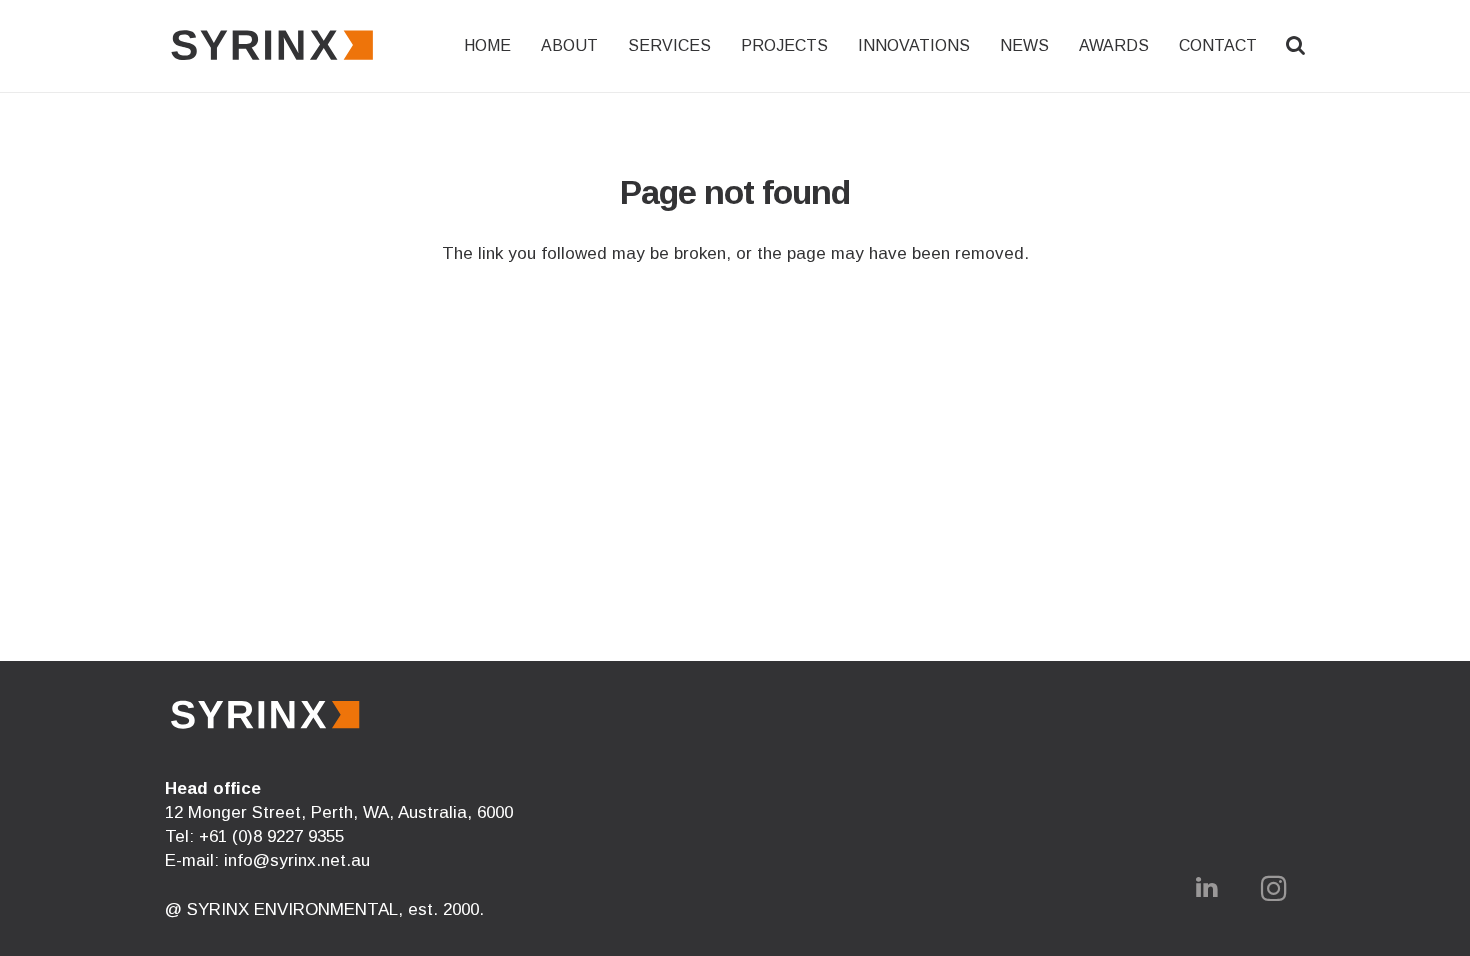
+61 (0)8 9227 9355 (271, 836)
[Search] (1295, 46)
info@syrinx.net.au (297, 860)
